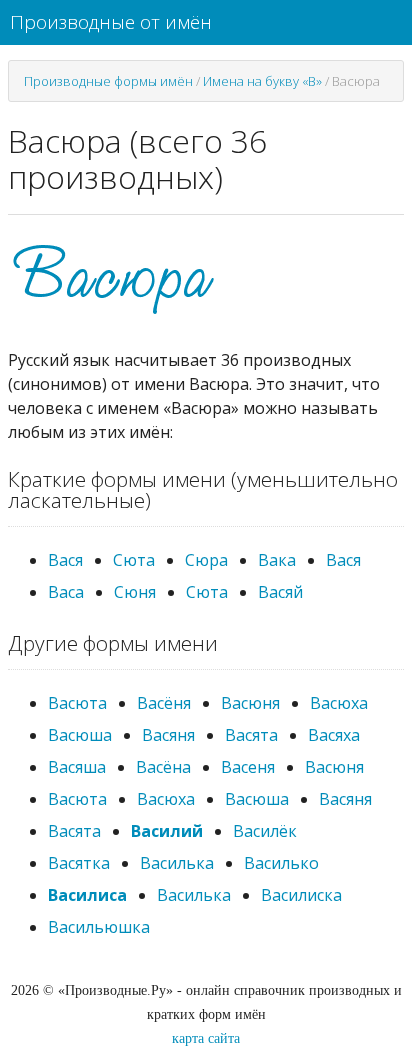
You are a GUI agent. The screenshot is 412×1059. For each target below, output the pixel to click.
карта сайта (206, 1038)
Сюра (206, 560)
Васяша (77, 767)
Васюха (339, 703)
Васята (251, 735)
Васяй (280, 592)
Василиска (301, 895)
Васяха (334, 735)
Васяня (168, 735)
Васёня (164, 703)
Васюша (80, 735)
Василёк (265, 831)
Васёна (163, 767)
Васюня (250, 703)
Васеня (248, 767)
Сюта (134, 560)
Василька (177, 863)
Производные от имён (111, 22)
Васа (66, 592)
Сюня (135, 592)
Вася (65, 560)
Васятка (79, 863)
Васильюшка (99, 927)
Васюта (77, 703)
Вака (277, 560)
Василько (281, 863)
